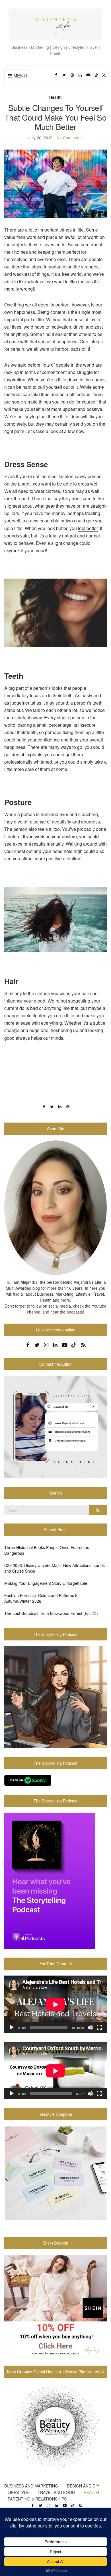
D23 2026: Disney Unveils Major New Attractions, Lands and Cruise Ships (55, 1568)
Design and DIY (83, 2486)
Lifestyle (18, 2492)
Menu (20, 76)
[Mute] (90, 2027)
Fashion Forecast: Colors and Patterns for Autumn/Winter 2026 (42, 1598)
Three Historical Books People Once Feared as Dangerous (47, 1550)
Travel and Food (56, 2492)
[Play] (12, 2027)
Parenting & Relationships (37, 2499)
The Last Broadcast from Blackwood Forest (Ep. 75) (51, 1613)
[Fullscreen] (99, 2027)
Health (55, 97)
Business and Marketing (31, 2486)
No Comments (70, 138)
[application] (55, 2004)
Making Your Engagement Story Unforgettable (46, 1583)
